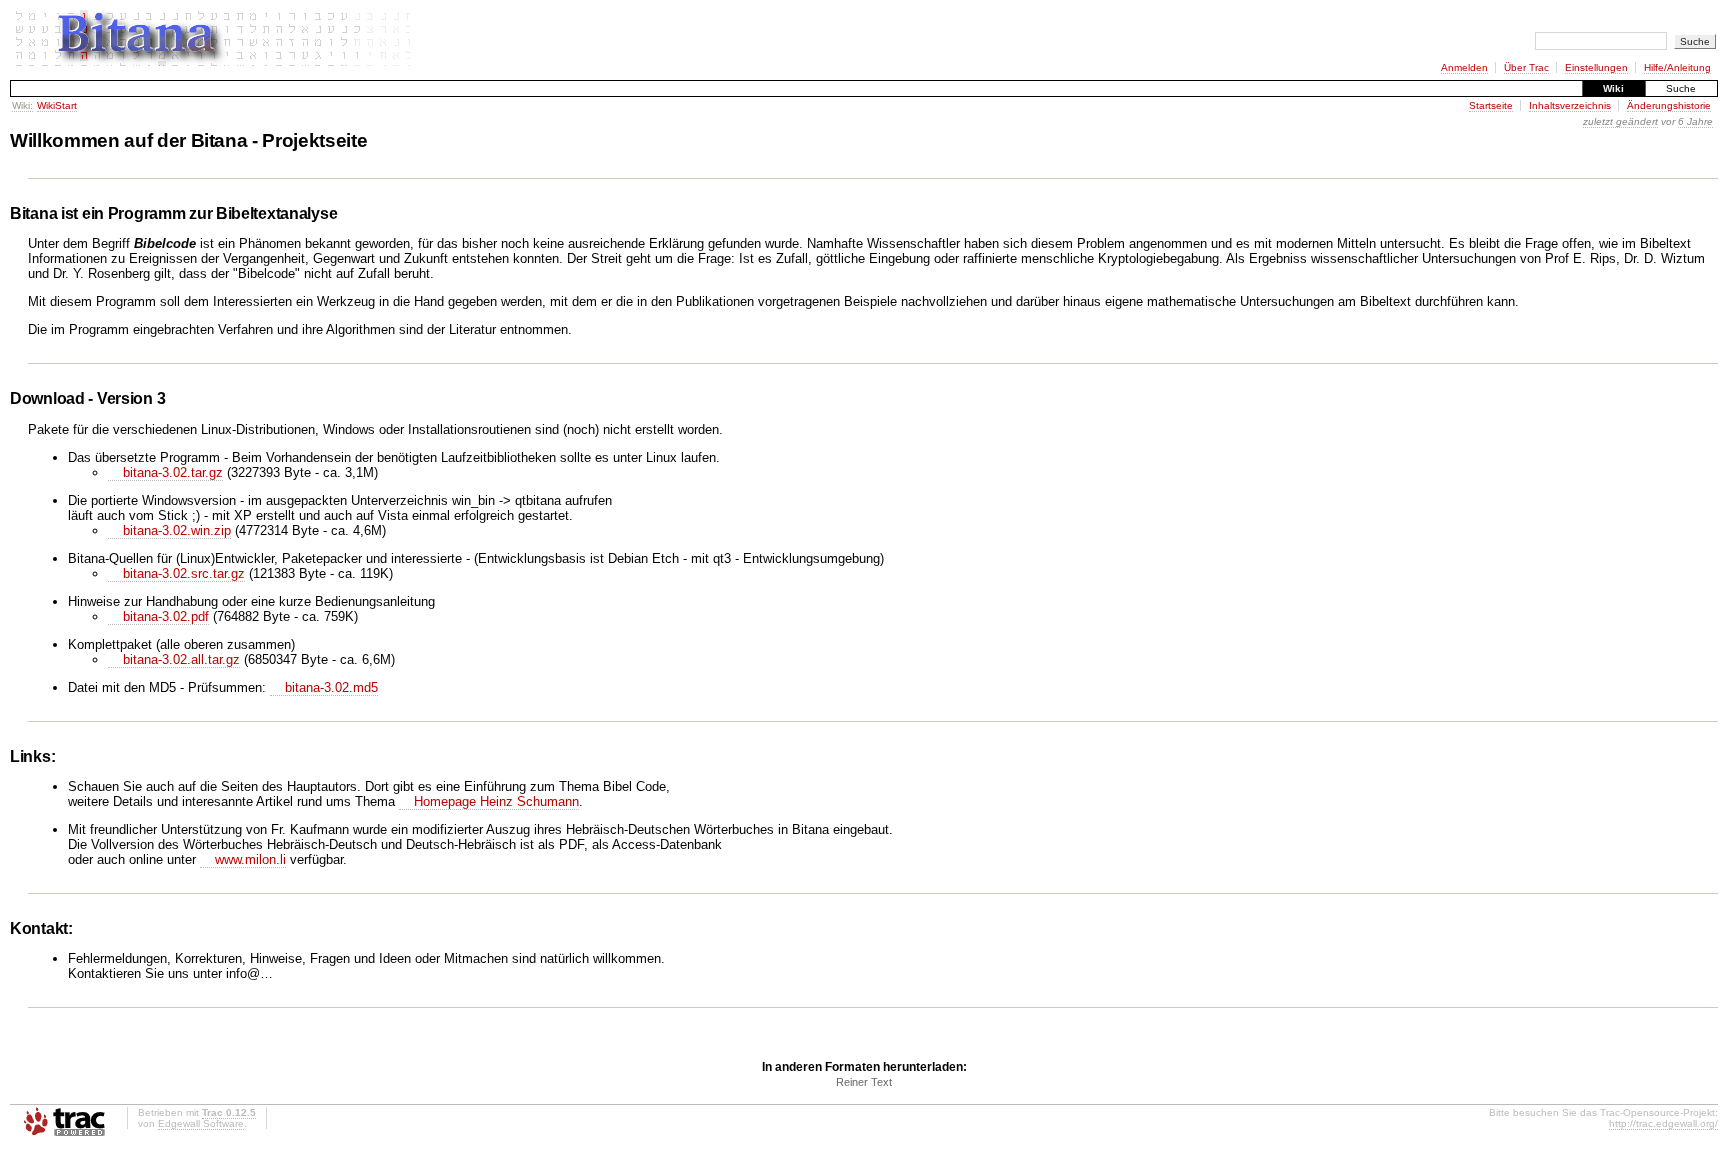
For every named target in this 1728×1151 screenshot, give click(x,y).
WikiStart (57, 105)
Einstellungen (1596, 67)
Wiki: (22, 105)
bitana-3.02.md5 (331, 687)
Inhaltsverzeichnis (1570, 105)
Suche (1681, 88)
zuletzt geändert (1620, 121)
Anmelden (1464, 67)
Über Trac (1526, 67)
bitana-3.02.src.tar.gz (184, 573)
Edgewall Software (201, 1123)
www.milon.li (250, 859)
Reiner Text (864, 1082)
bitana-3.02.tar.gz (173, 472)
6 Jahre (1695, 121)
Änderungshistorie (1669, 105)
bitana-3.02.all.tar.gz (181, 659)
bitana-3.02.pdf (166, 616)
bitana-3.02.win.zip (177, 530)
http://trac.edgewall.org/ (1663, 1123)
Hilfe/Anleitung (1677, 67)
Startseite (1491, 105)
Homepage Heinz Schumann (496, 801)
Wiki (1613, 88)
